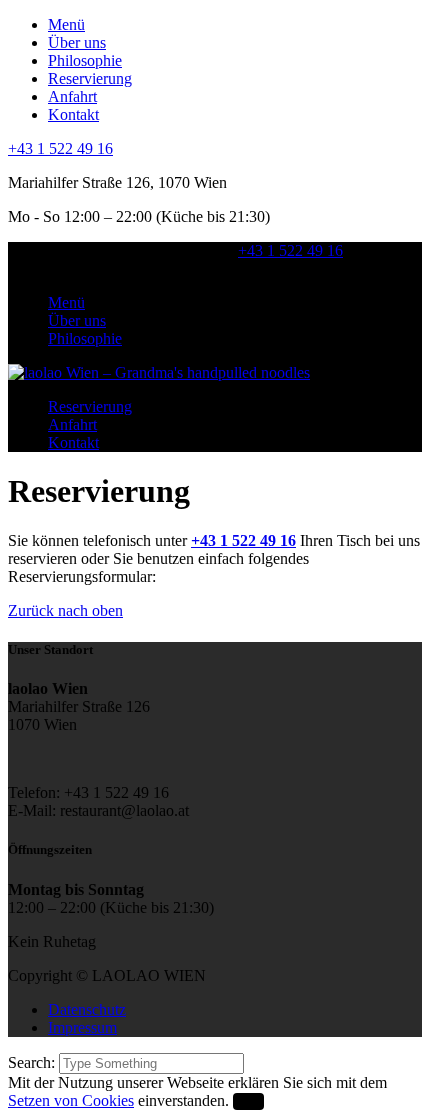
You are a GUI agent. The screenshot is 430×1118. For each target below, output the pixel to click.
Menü (66, 24)
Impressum (82, 1027)
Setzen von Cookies (71, 1100)
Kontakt (73, 114)
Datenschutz (87, 1009)
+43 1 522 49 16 (60, 148)
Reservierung (90, 78)
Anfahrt (72, 96)
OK (248, 1101)
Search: (33, 1062)
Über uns (77, 42)
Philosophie (85, 60)
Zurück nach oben (65, 610)
